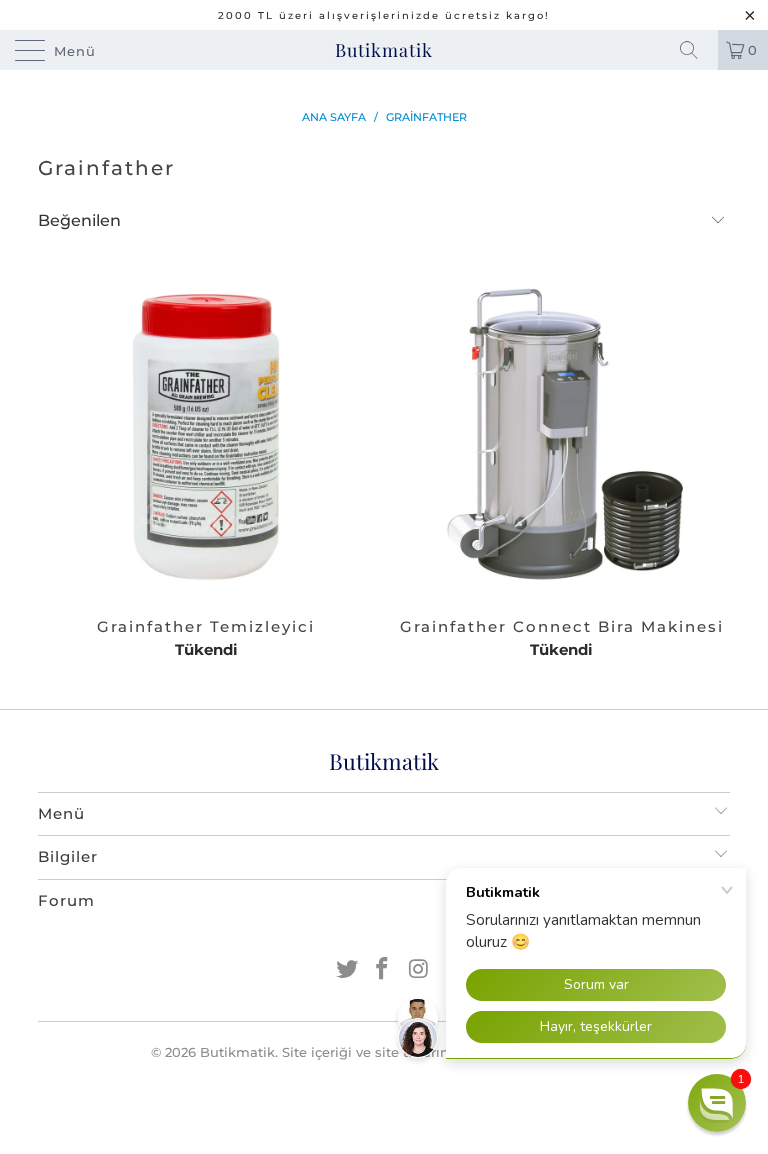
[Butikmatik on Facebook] (383, 970)
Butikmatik (384, 50)
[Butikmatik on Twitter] (347, 970)
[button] (717, 1103)
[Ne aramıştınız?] (696, 50)
